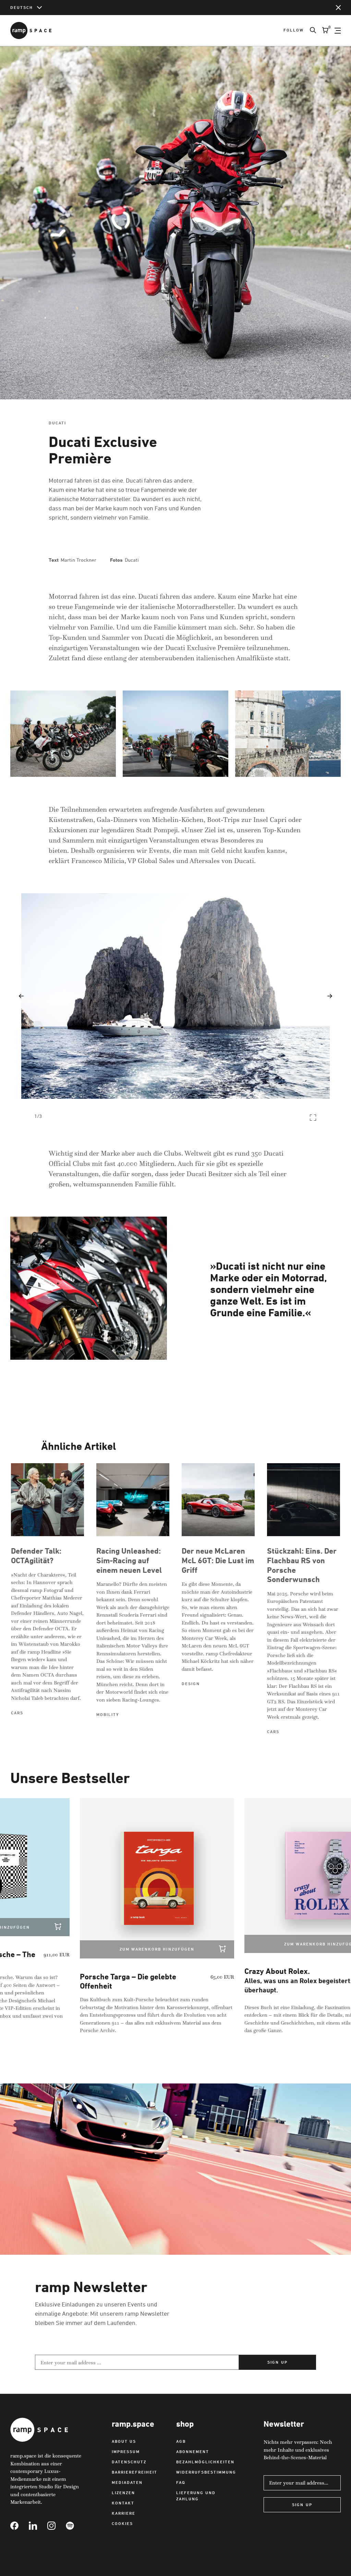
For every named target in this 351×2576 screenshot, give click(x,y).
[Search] (310, 30)
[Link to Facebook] (20, 2526)
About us (124, 2441)
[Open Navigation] (338, 30)
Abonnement (193, 2451)
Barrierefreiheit (135, 2472)
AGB (181, 2441)
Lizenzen (123, 2493)
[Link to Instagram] (57, 2526)
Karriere (124, 2513)
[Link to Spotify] (75, 2526)
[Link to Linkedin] (38, 2526)
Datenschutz (129, 2462)
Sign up (277, 2362)
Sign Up (302, 2505)
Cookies (122, 2523)
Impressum (126, 2451)
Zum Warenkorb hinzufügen (124, 1949)
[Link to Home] (31, 30)
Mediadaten (127, 2482)
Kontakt (123, 2503)
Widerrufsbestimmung (206, 2472)
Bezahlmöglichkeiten (205, 2462)
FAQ (181, 2482)
